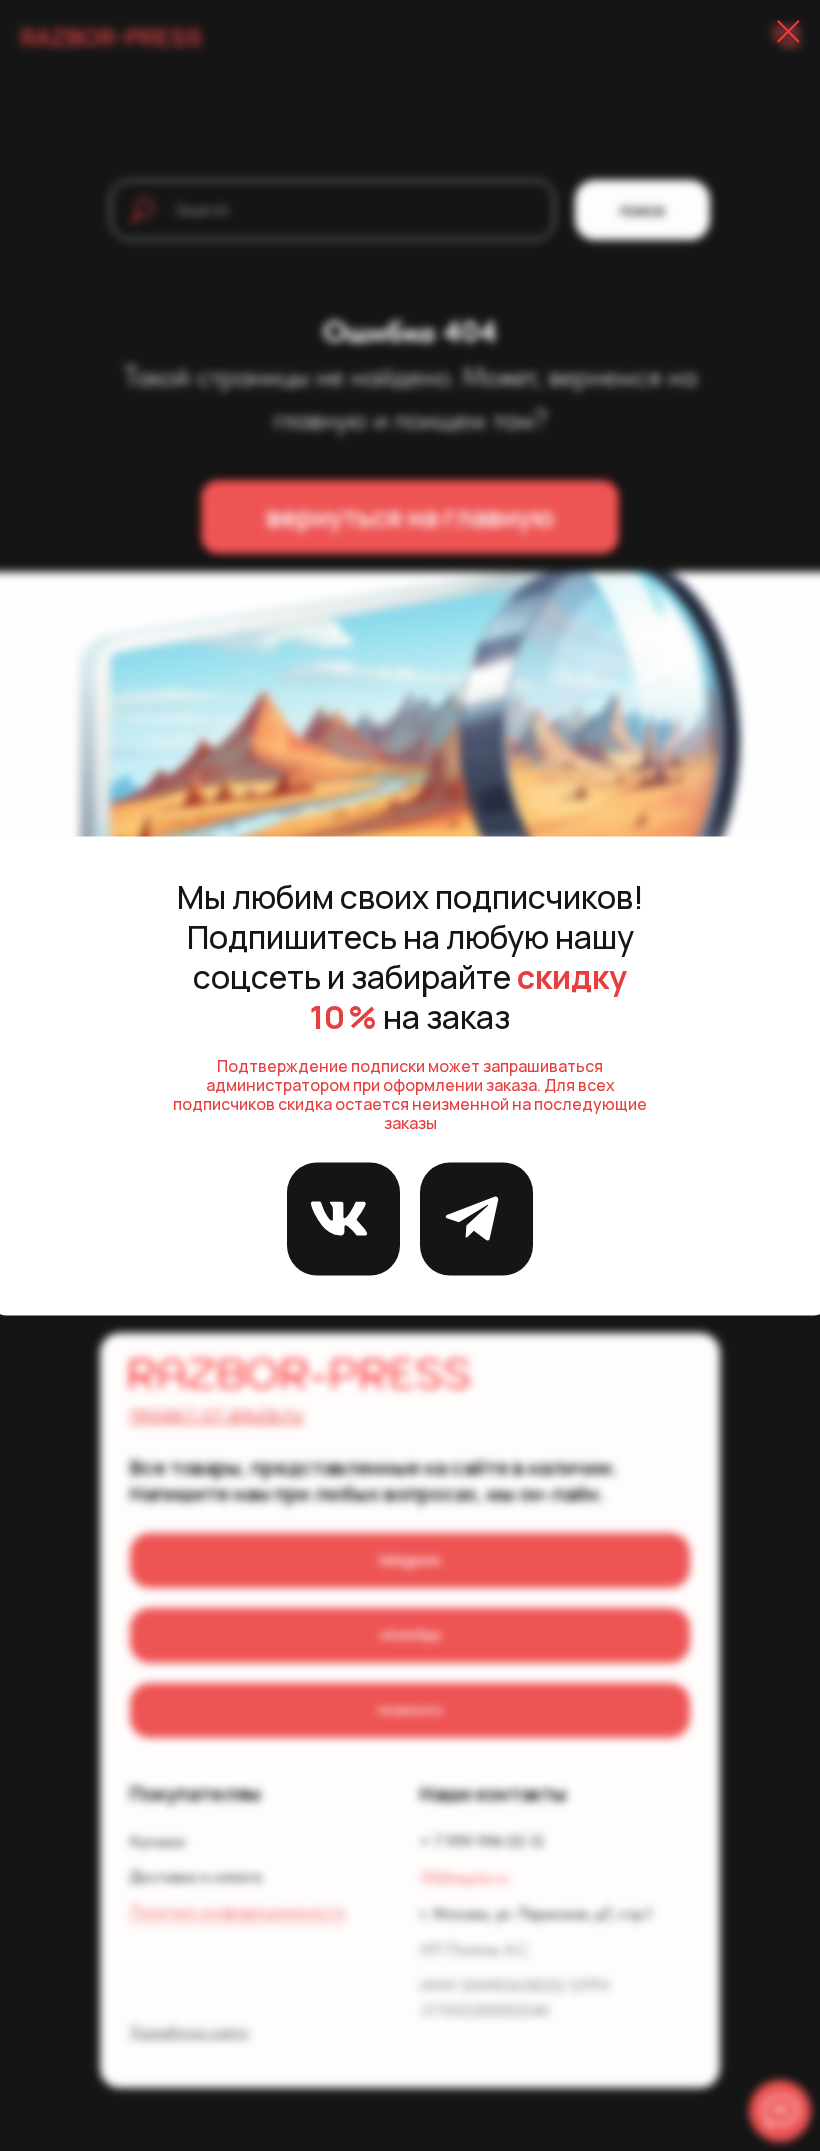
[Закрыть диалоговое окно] (788, 31)
